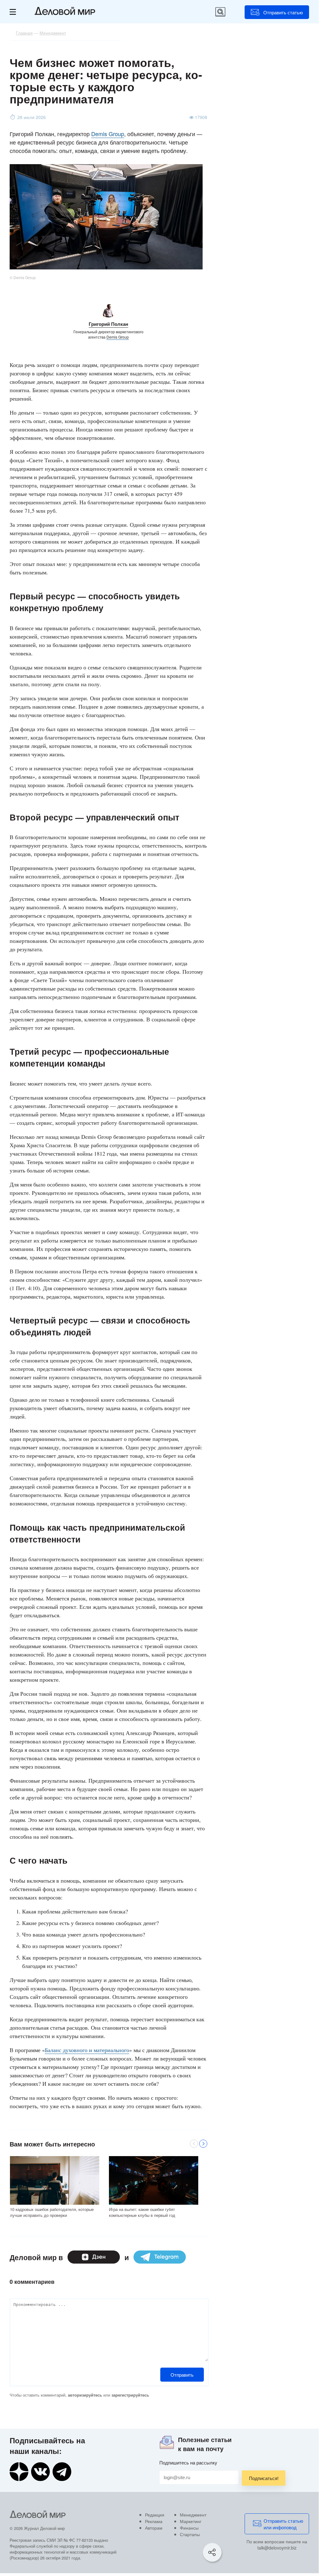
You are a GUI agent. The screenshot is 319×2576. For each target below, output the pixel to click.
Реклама (154, 2521)
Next (203, 2144)
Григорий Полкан (108, 324)
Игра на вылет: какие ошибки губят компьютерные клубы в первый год (142, 2212)
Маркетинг (191, 2521)
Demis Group (108, 134)
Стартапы (190, 2534)
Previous (194, 2144)
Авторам (154, 2528)
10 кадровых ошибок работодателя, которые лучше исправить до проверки (52, 2212)
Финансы (189, 2528)
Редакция (155, 2515)
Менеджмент (193, 2515)
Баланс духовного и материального (87, 2050)
